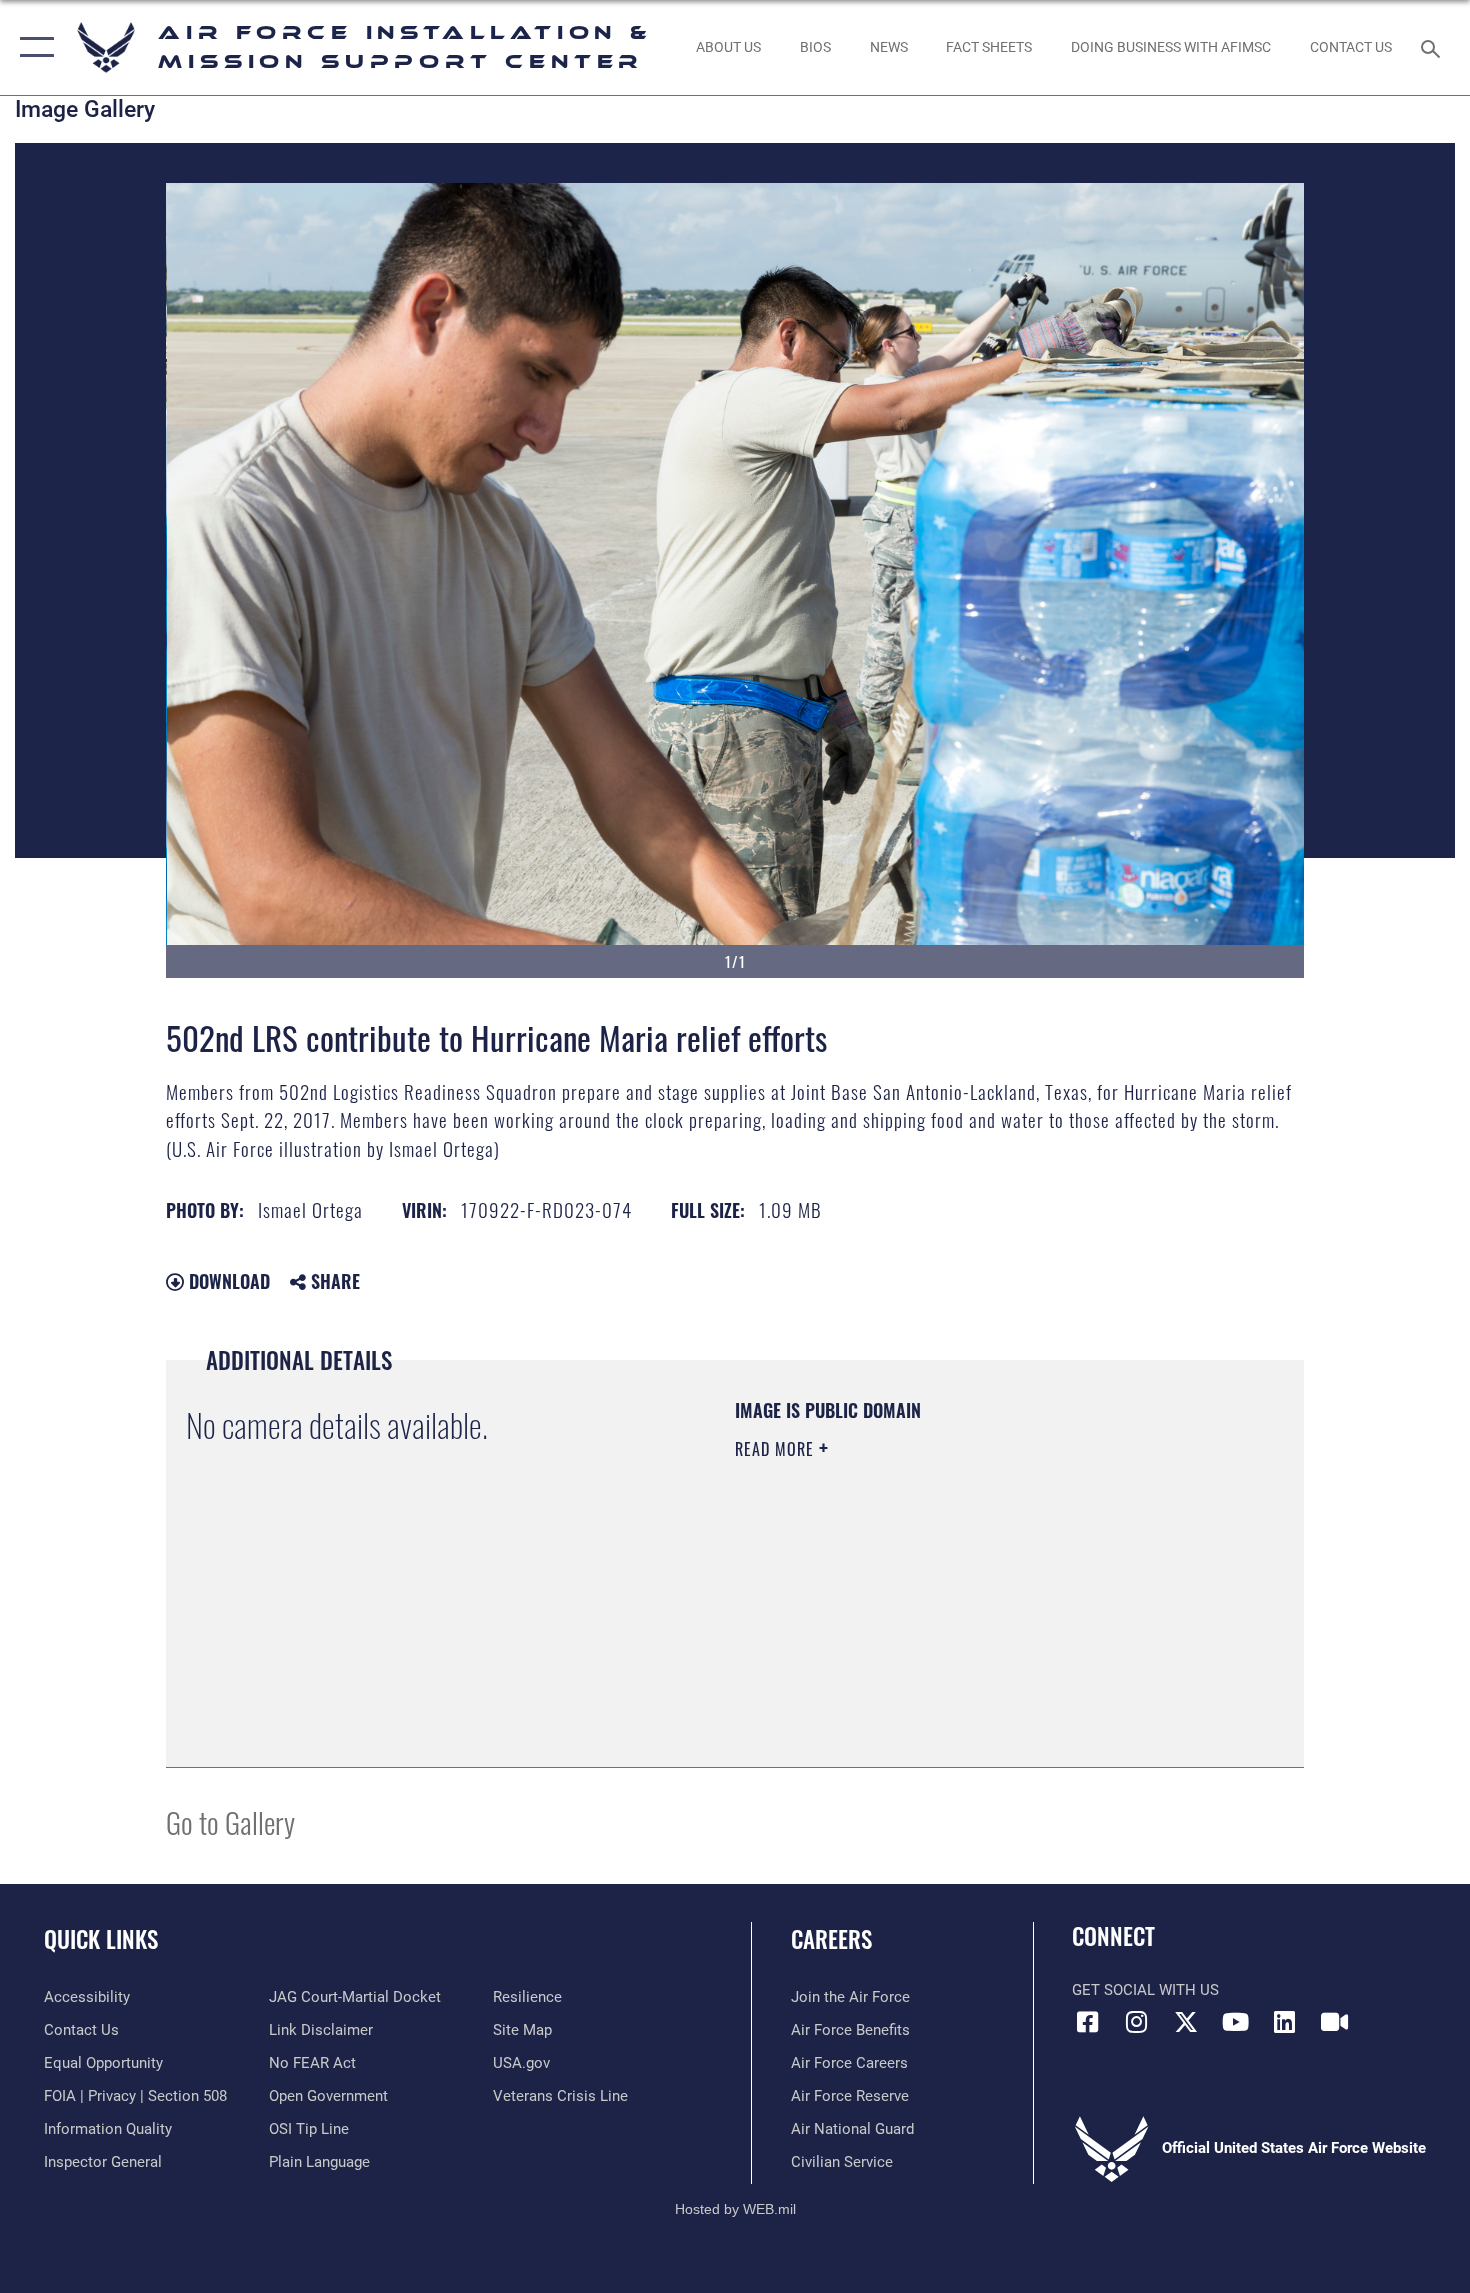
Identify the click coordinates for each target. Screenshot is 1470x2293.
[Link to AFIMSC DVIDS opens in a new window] (1334, 2022)
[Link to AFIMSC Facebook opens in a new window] (1087, 2022)
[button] (32, 47)
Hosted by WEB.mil (735, 2209)
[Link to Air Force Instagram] (1137, 2022)
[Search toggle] (1433, 47)
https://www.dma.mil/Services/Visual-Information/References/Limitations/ (969, 1604)
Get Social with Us (1145, 1990)
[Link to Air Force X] (1186, 2022)
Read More (777, 1449)
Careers (831, 1939)
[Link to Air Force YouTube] (1235, 2022)
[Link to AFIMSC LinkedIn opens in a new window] (1285, 2022)
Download (227, 1281)
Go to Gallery (230, 1821)
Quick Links (101, 1939)
